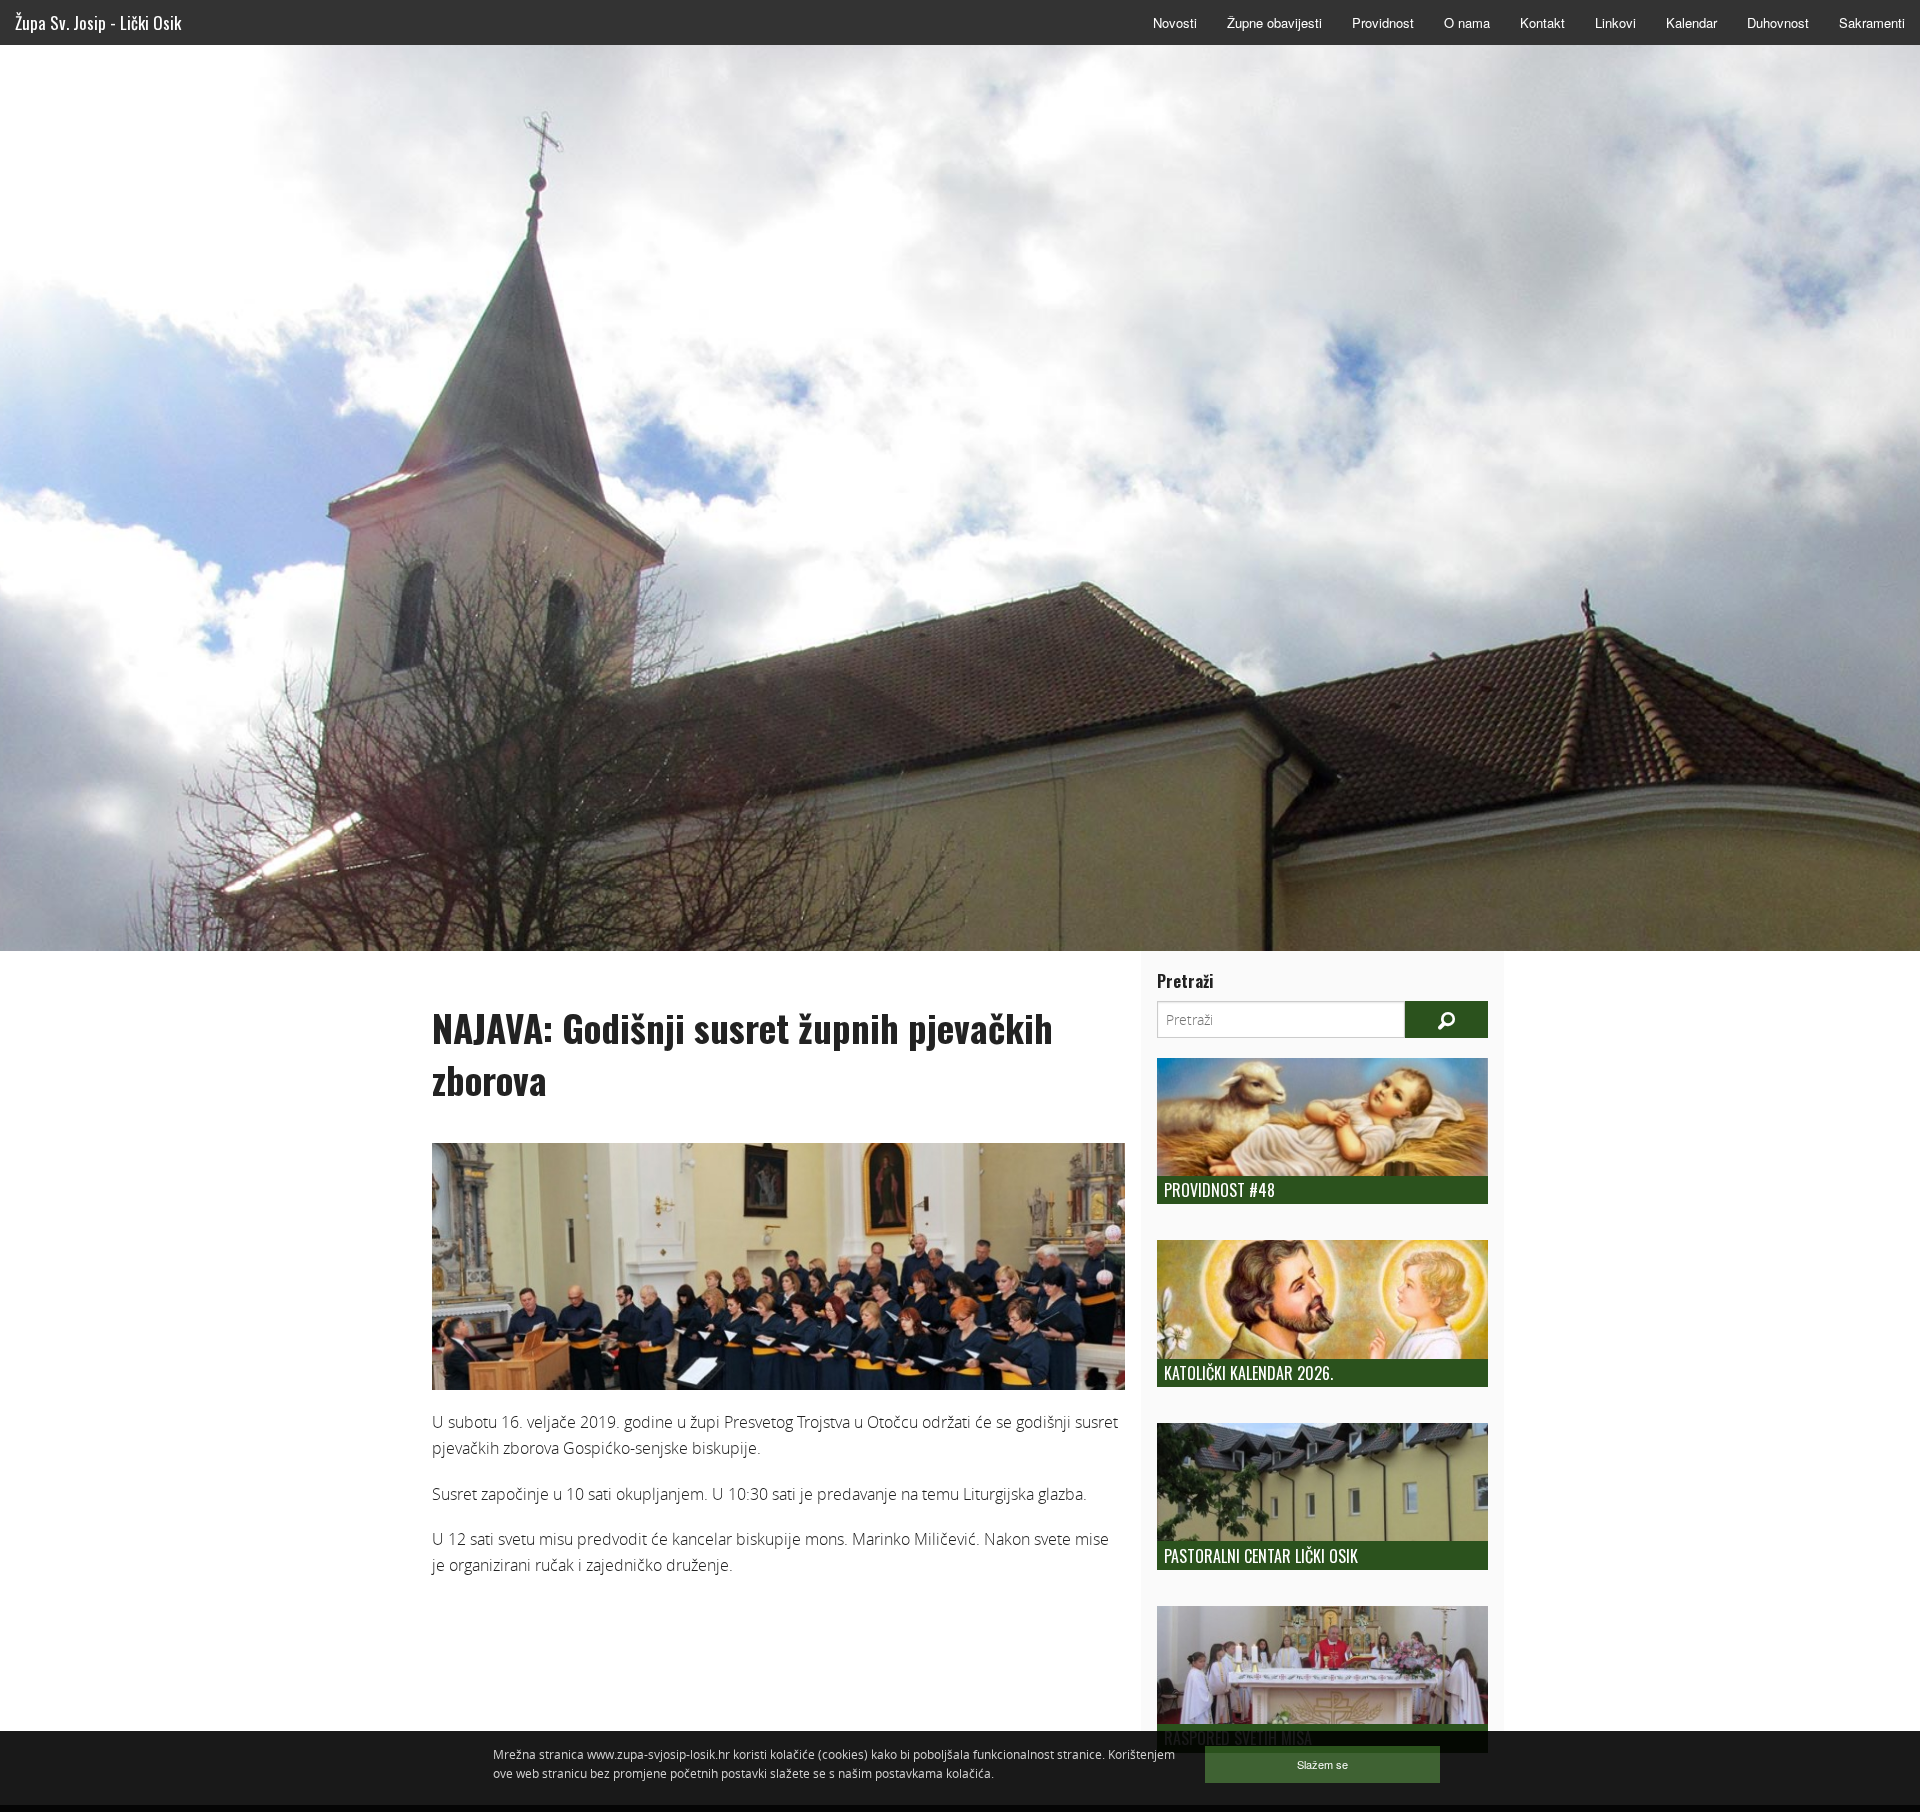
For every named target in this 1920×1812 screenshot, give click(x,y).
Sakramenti (1872, 22)
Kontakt (1542, 22)
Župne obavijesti (1274, 22)
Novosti (1175, 22)
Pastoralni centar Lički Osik (1261, 1556)
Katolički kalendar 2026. (1248, 1373)
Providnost (1383, 22)
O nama (1467, 22)
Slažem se (1322, 1764)
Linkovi (1615, 22)
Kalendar (1691, 22)
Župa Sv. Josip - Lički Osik (98, 22)
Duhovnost (1778, 22)
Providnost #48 (1219, 1190)
